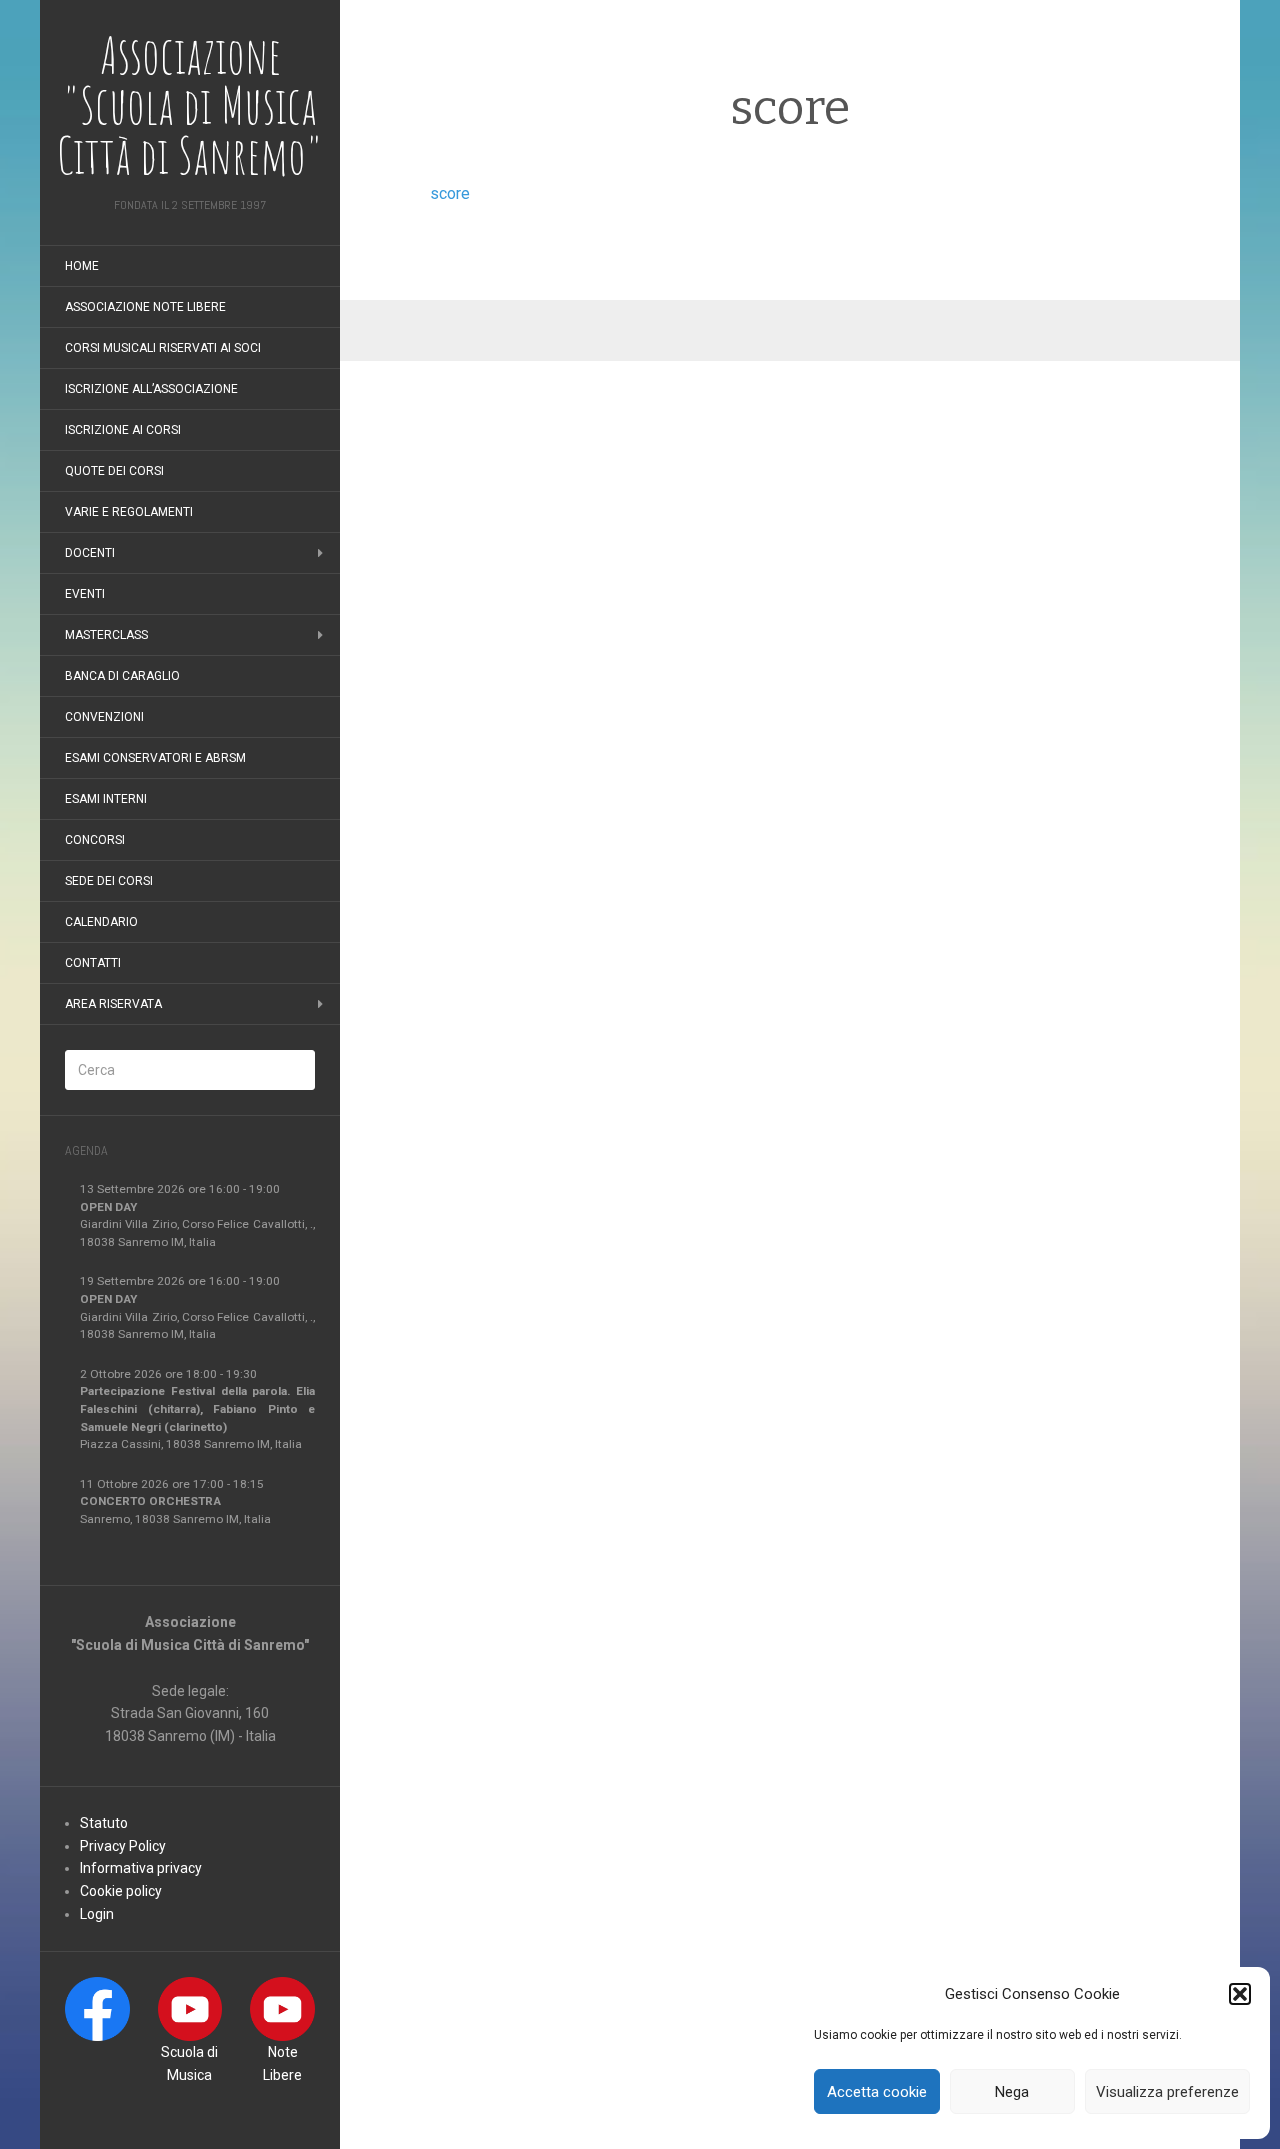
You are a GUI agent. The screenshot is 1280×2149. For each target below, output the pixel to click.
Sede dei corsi (109, 881)
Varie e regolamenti (129, 512)
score (450, 193)
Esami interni (106, 799)
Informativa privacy (141, 1868)
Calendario (101, 922)
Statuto (104, 1823)
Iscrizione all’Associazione (151, 389)
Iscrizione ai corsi (123, 430)
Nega (1012, 2092)
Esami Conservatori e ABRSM (155, 758)
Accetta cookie (877, 2092)
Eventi (85, 594)
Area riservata (113, 1004)
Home (82, 266)
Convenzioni (104, 717)
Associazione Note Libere (145, 307)
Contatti (93, 963)
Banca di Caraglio (122, 676)
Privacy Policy (123, 1846)
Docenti (90, 553)
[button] (1240, 1994)
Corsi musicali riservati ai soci (163, 348)
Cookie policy (121, 1891)
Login (97, 1914)
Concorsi (95, 840)
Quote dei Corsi (114, 471)
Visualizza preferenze (1167, 2092)
